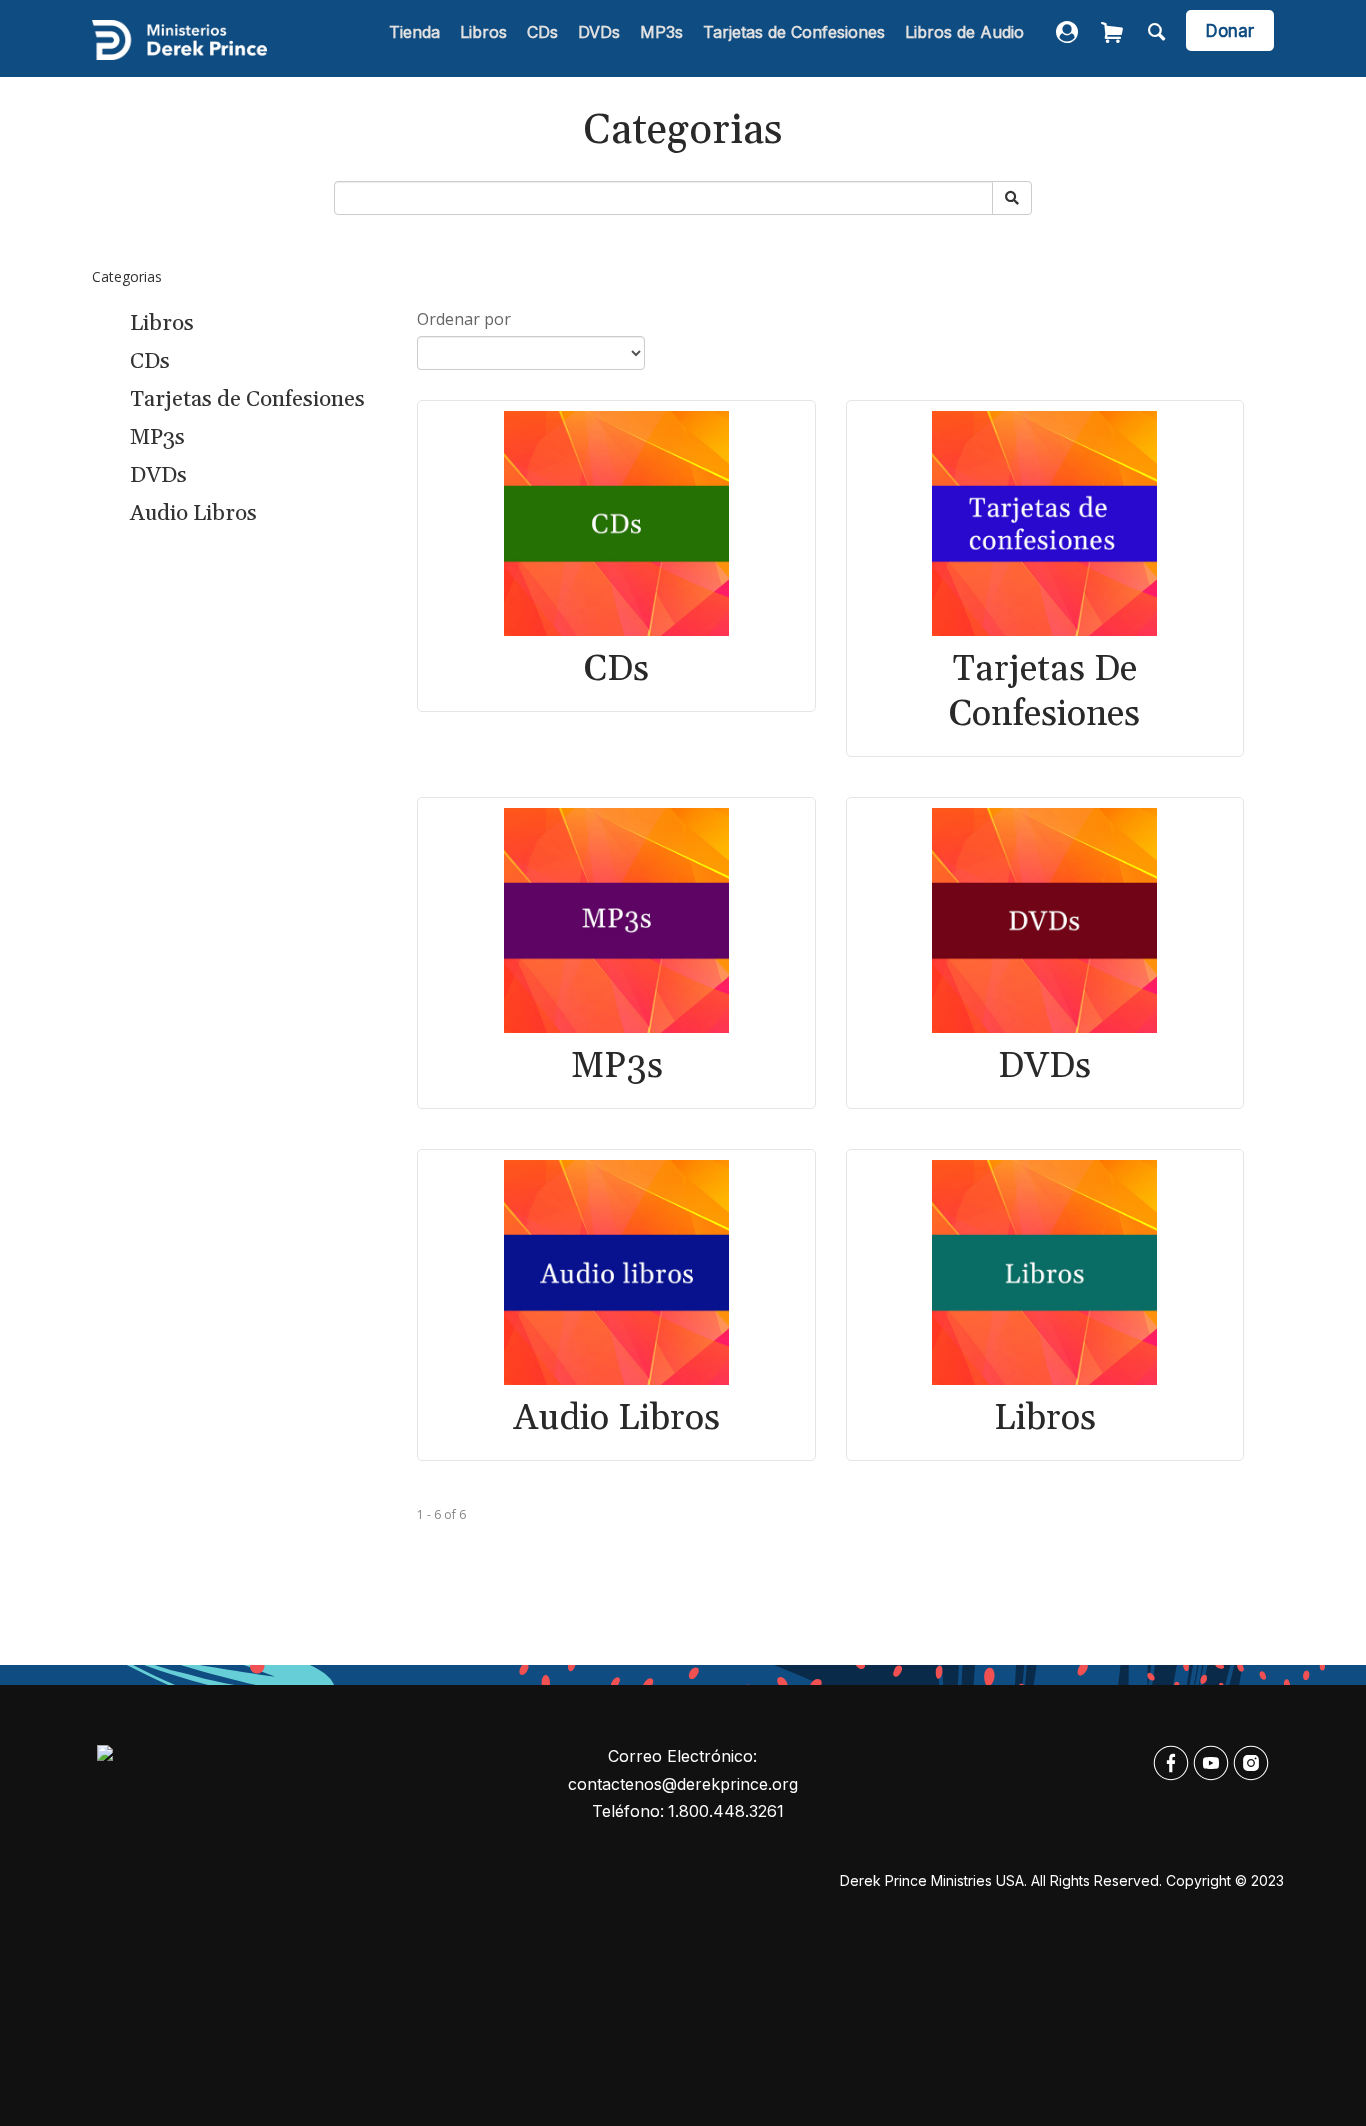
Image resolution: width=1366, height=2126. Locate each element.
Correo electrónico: (682, 1756)
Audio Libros (193, 514)
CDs (542, 32)
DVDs (599, 32)
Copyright (1198, 1880)
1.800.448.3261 (726, 1811)
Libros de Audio (964, 32)
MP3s (661, 32)
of (450, 1514)
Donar (1230, 31)
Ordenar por (464, 319)
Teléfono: (628, 1811)
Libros (483, 32)
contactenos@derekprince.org (683, 1784)
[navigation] (706, 33)
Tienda (414, 32)
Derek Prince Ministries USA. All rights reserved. (1001, 1880)
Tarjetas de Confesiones (794, 32)
